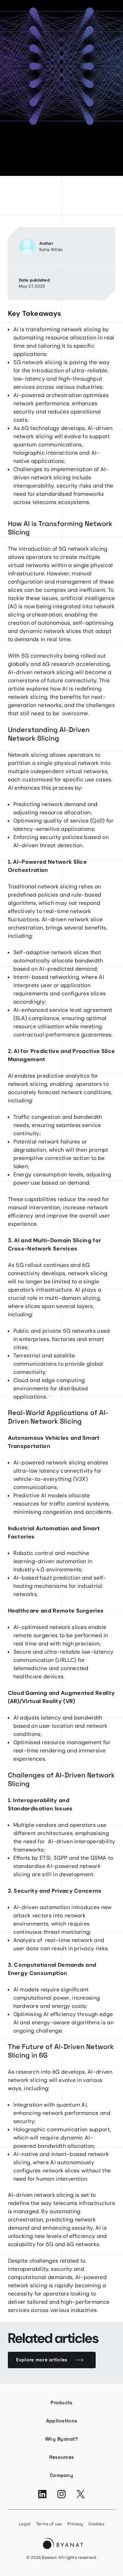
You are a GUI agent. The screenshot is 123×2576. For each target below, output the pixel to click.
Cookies (96, 2524)
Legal (25, 2524)
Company (61, 2475)
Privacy (75, 2524)
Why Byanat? (61, 2439)
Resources (62, 2457)
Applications (61, 2421)
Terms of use (49, 2524)
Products (61, 2403)
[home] (62, 2545)
